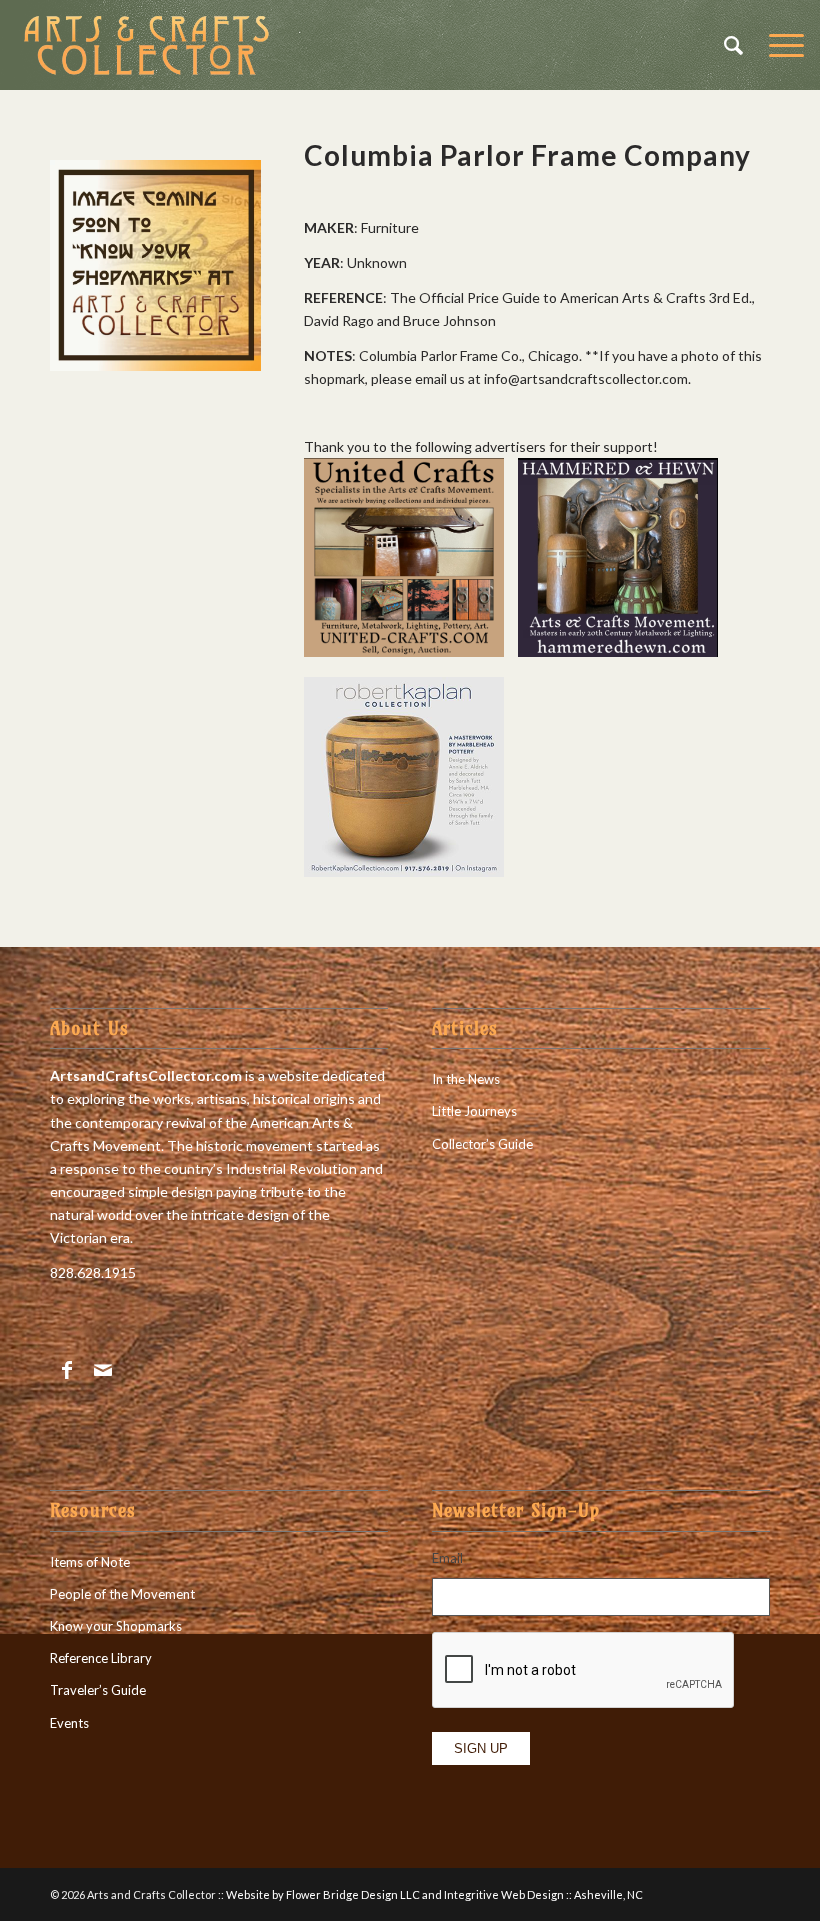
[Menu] (776, 45)
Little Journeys (474, 1111)
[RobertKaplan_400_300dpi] (404, 871)
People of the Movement (122, 1594)
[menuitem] (726, 45)
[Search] (726, 45)
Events (69, 1723)
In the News (466, 1079)
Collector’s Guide (482, 1144)
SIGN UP (481, 1748)
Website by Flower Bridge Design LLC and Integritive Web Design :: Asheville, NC (434, 1894)
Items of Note (90, 1562)
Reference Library (101, 1658)
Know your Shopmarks (116, 1626)
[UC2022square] (404, 651)
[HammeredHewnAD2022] (618, 651)
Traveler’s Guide (98, 1690)
